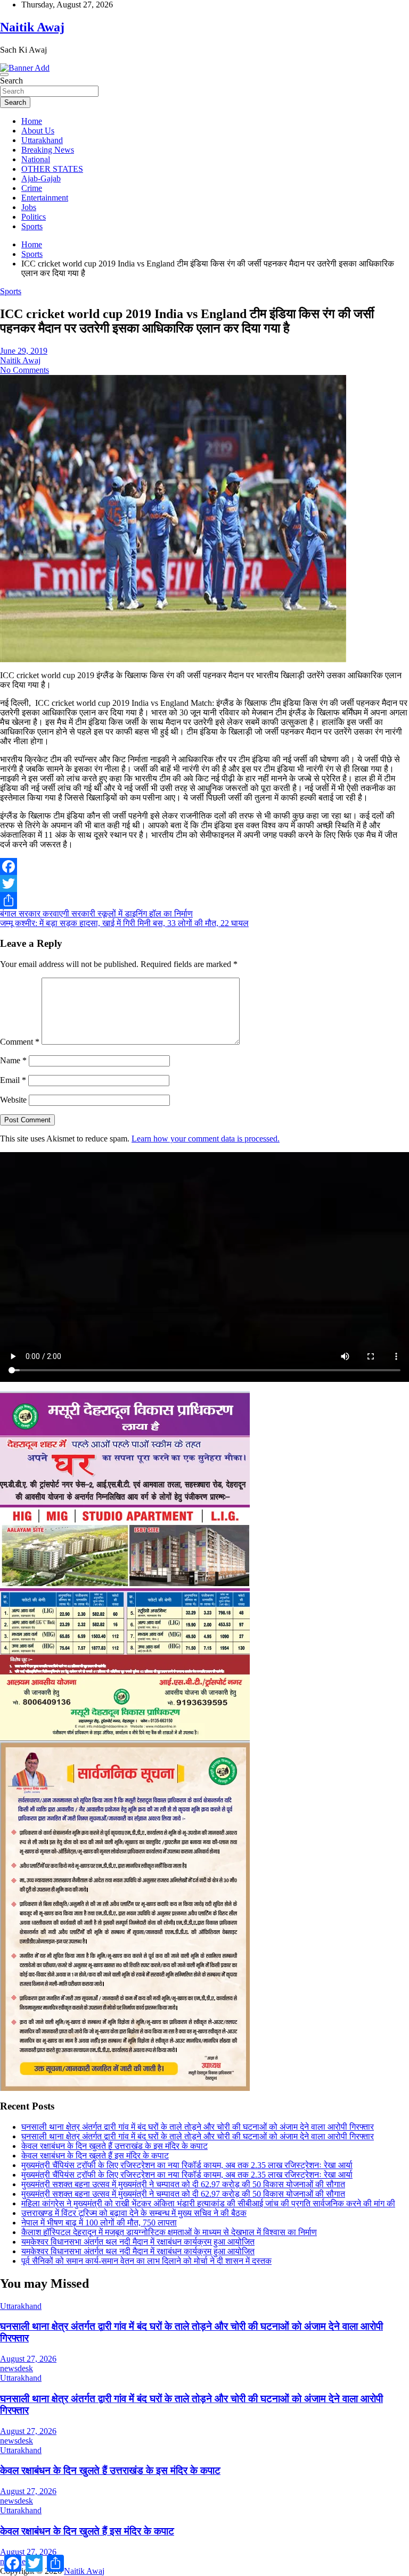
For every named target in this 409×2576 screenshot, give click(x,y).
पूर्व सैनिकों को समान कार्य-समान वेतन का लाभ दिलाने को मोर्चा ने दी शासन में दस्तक (146, 2261)
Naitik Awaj (32, 27)
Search (11, 81)
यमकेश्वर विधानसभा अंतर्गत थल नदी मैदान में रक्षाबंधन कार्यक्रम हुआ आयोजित (138, 2242)
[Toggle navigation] (4, 74)
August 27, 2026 (28, 2359)
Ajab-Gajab (41, 178)
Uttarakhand (42, 140)
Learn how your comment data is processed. (206, 1139)
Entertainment (45, 198)
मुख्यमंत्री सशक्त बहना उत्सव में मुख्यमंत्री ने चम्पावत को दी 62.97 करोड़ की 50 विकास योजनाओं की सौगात (183, 2184)
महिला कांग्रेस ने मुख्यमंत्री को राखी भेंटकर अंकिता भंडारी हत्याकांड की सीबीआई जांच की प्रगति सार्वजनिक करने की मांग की (208, 2203)
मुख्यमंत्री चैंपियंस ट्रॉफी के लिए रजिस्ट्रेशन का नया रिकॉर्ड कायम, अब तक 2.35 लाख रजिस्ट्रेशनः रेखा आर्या (187, 2165)
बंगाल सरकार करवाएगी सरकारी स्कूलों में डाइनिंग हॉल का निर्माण (96, 914)
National (36, 159)
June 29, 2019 (24, 351)
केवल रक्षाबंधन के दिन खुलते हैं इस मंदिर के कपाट (95, 2156)
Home (32, 121)
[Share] (204, 901)
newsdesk (17, 2368)
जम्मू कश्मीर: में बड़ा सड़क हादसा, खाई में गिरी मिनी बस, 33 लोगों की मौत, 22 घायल (124, 923)
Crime (32, 188)
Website (13, 1100)
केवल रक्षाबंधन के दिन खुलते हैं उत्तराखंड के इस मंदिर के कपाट (114, 2146)
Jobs (29, 207)
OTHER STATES (52, 169)
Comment (20, 1042)
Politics (34, 217)
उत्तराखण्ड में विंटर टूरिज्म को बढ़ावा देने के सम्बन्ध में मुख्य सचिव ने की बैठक (134, 2213)
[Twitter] (204, 883)
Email (13, 1080)
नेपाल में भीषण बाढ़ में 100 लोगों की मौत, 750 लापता (99, 2223)
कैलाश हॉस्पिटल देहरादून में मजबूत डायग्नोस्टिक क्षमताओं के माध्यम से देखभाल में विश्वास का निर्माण (169, 2232)
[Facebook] (204, 866)
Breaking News (48, 150)
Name (13, 1060)
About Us (38, 131)
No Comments (24, 370)
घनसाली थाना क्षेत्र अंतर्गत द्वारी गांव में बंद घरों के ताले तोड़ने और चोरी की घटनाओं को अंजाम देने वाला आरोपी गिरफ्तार (198, 2127)
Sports (32, 226)
